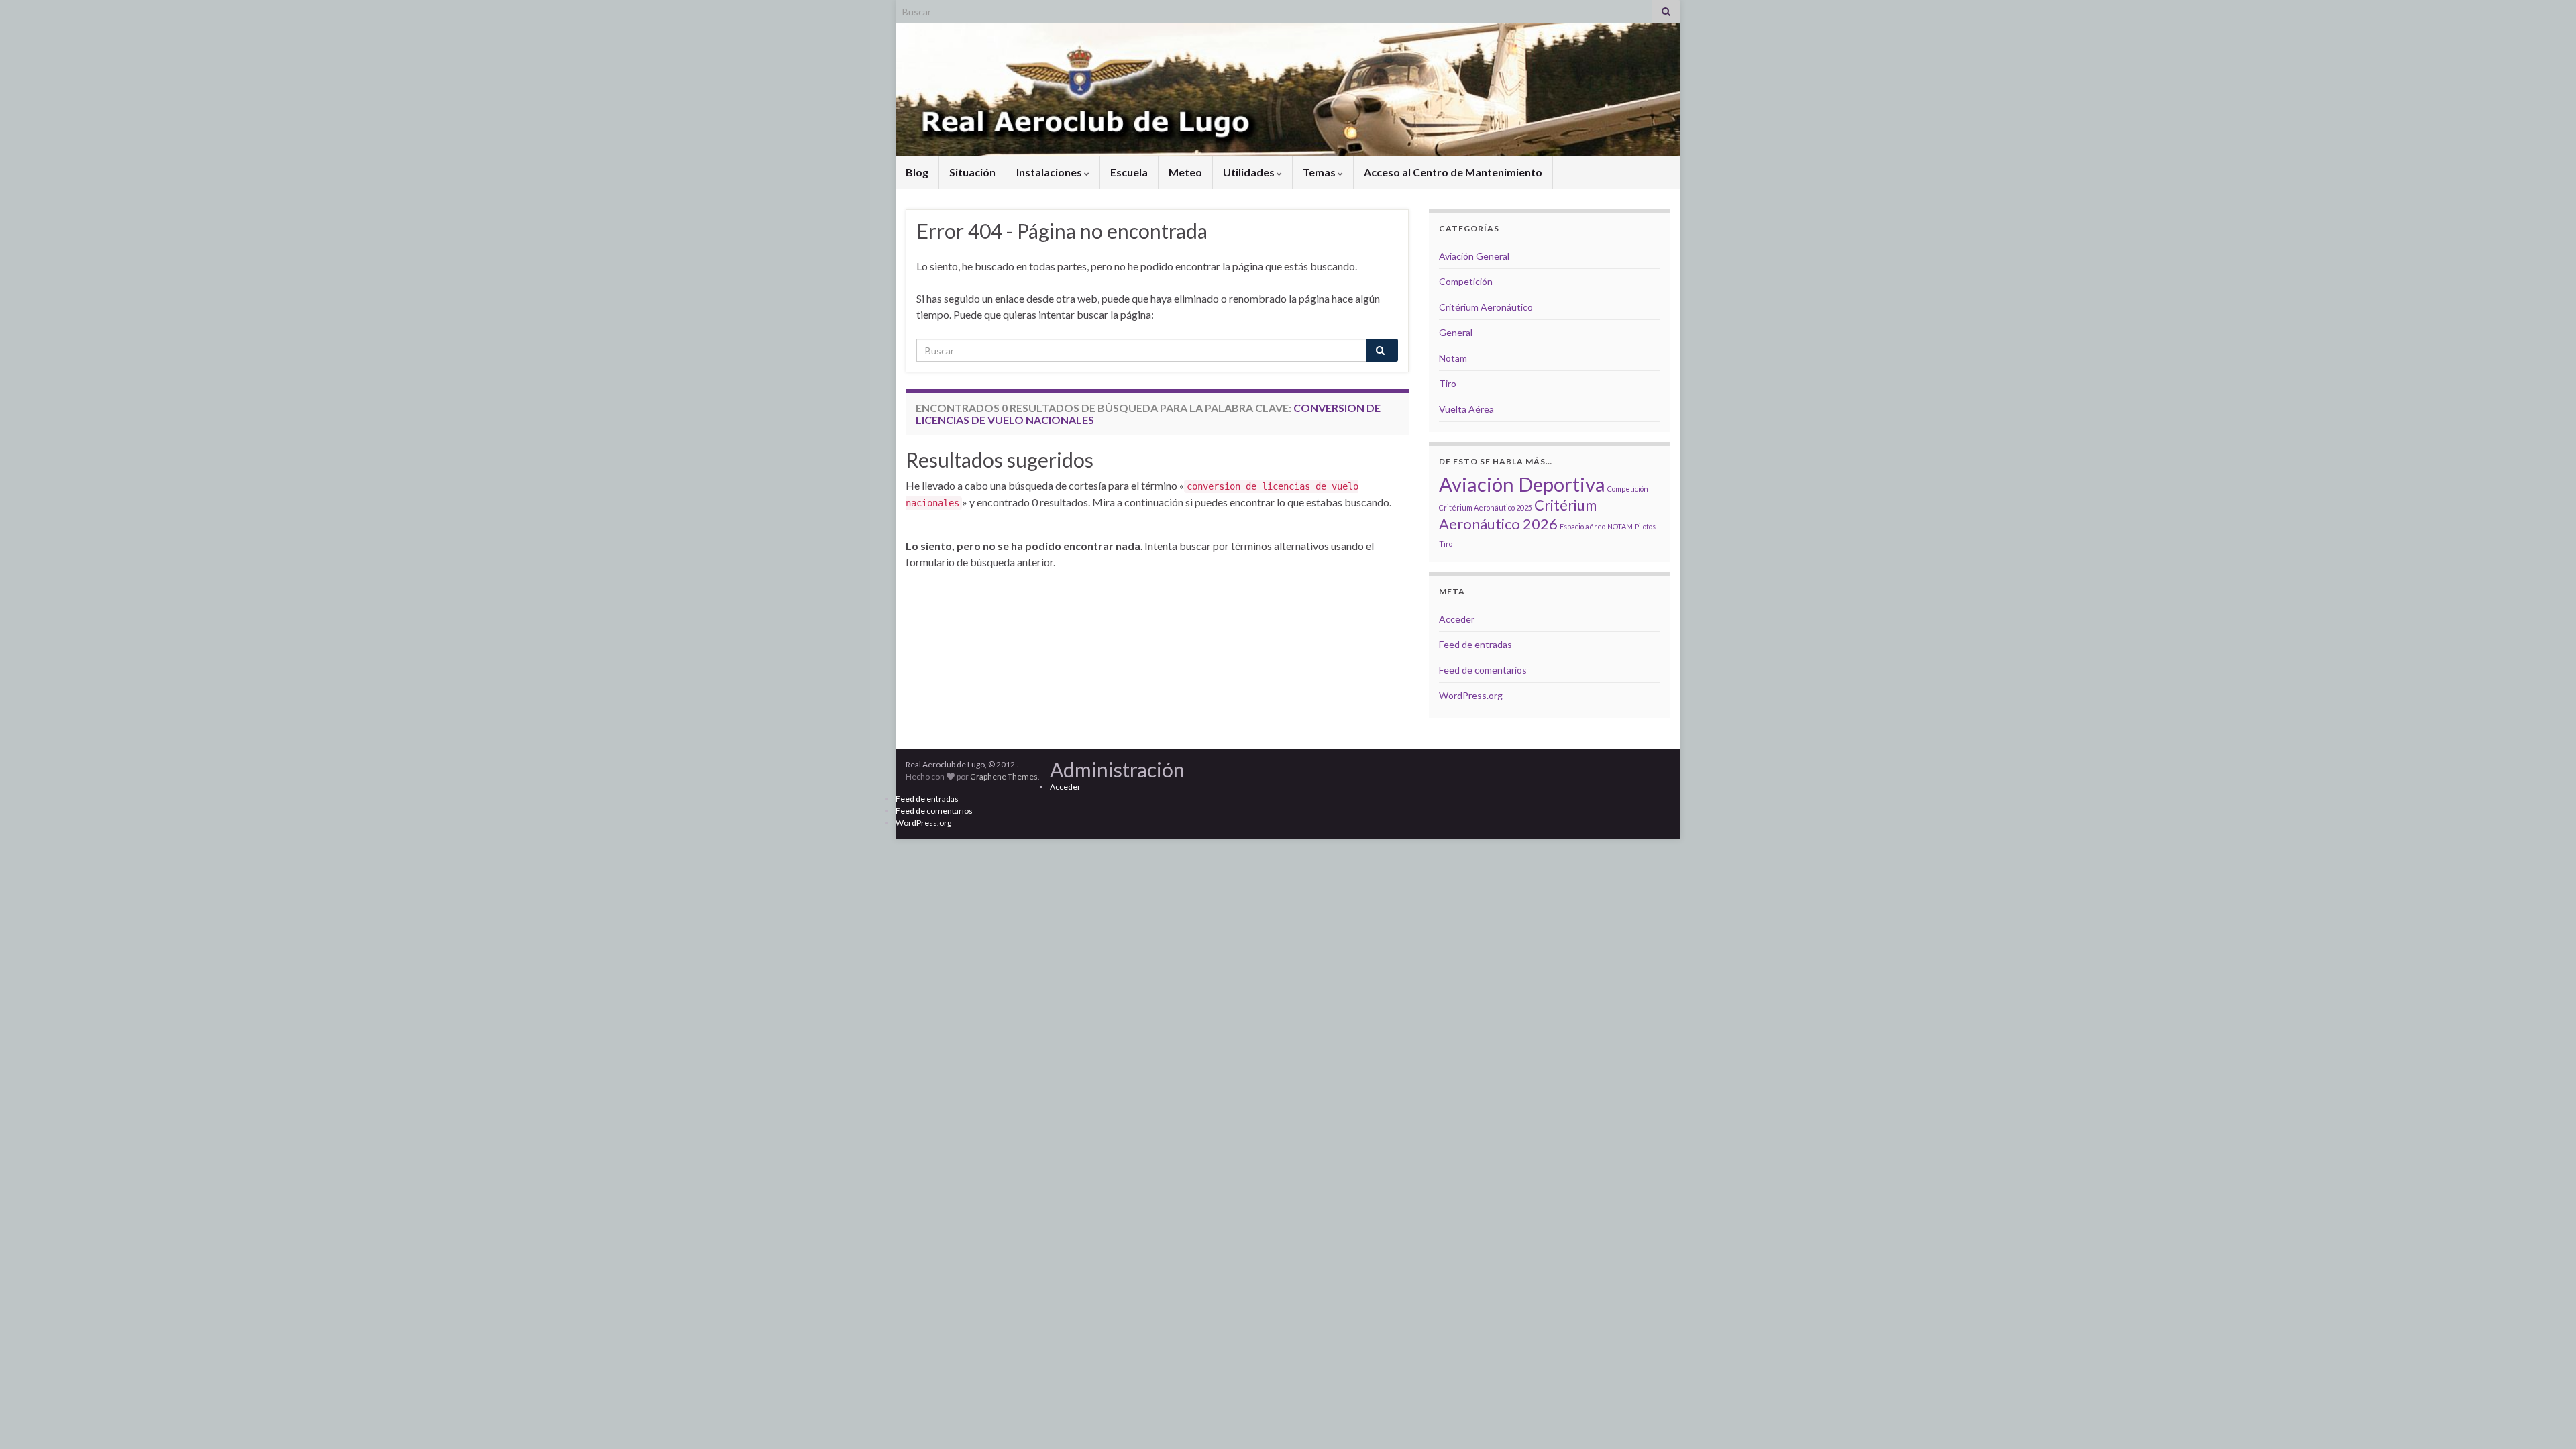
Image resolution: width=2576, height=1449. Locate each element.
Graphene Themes (1004, 776)
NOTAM (1620, 526)
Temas (1320, 172)
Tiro (1448, 383)
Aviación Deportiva (1522, 484)
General (1456, 332)
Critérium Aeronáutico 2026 (1518, 514)
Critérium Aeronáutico (1486, 307)
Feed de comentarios (1483, 670)
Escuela (1129, 172)
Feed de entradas (1475, 644)
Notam (1453, 358)
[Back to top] (2546, 1419)
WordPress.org (1471, 695)
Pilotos (1645, 526)
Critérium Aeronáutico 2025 (1486, 507)
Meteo (1185, 172)
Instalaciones (1050, 172)
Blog (917, 172)
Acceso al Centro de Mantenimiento (1453, 172)
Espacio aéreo (1582, 526)
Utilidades (1250, 172)
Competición (1466, 281)
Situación (972, 172)
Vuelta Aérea (1466, 409)
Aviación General (1474, 256)
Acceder (1457, 619)
